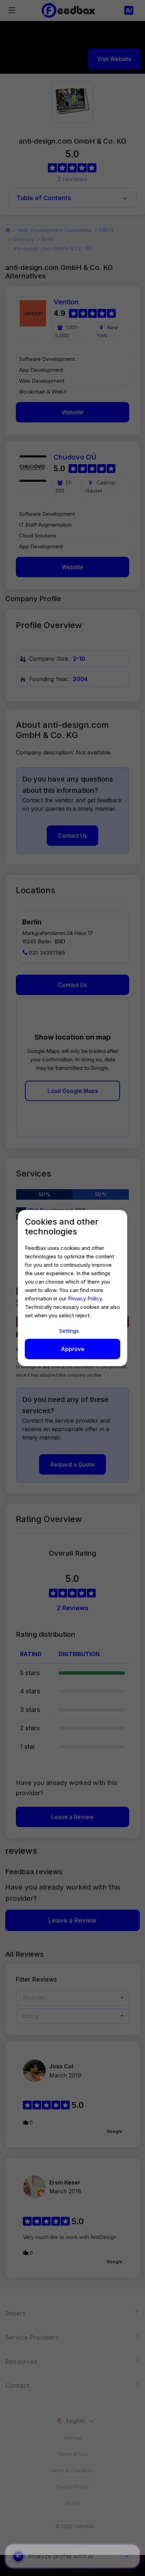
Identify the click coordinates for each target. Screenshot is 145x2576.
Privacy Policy (85, 1299)
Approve (73, 1349)
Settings (69, 1331)
